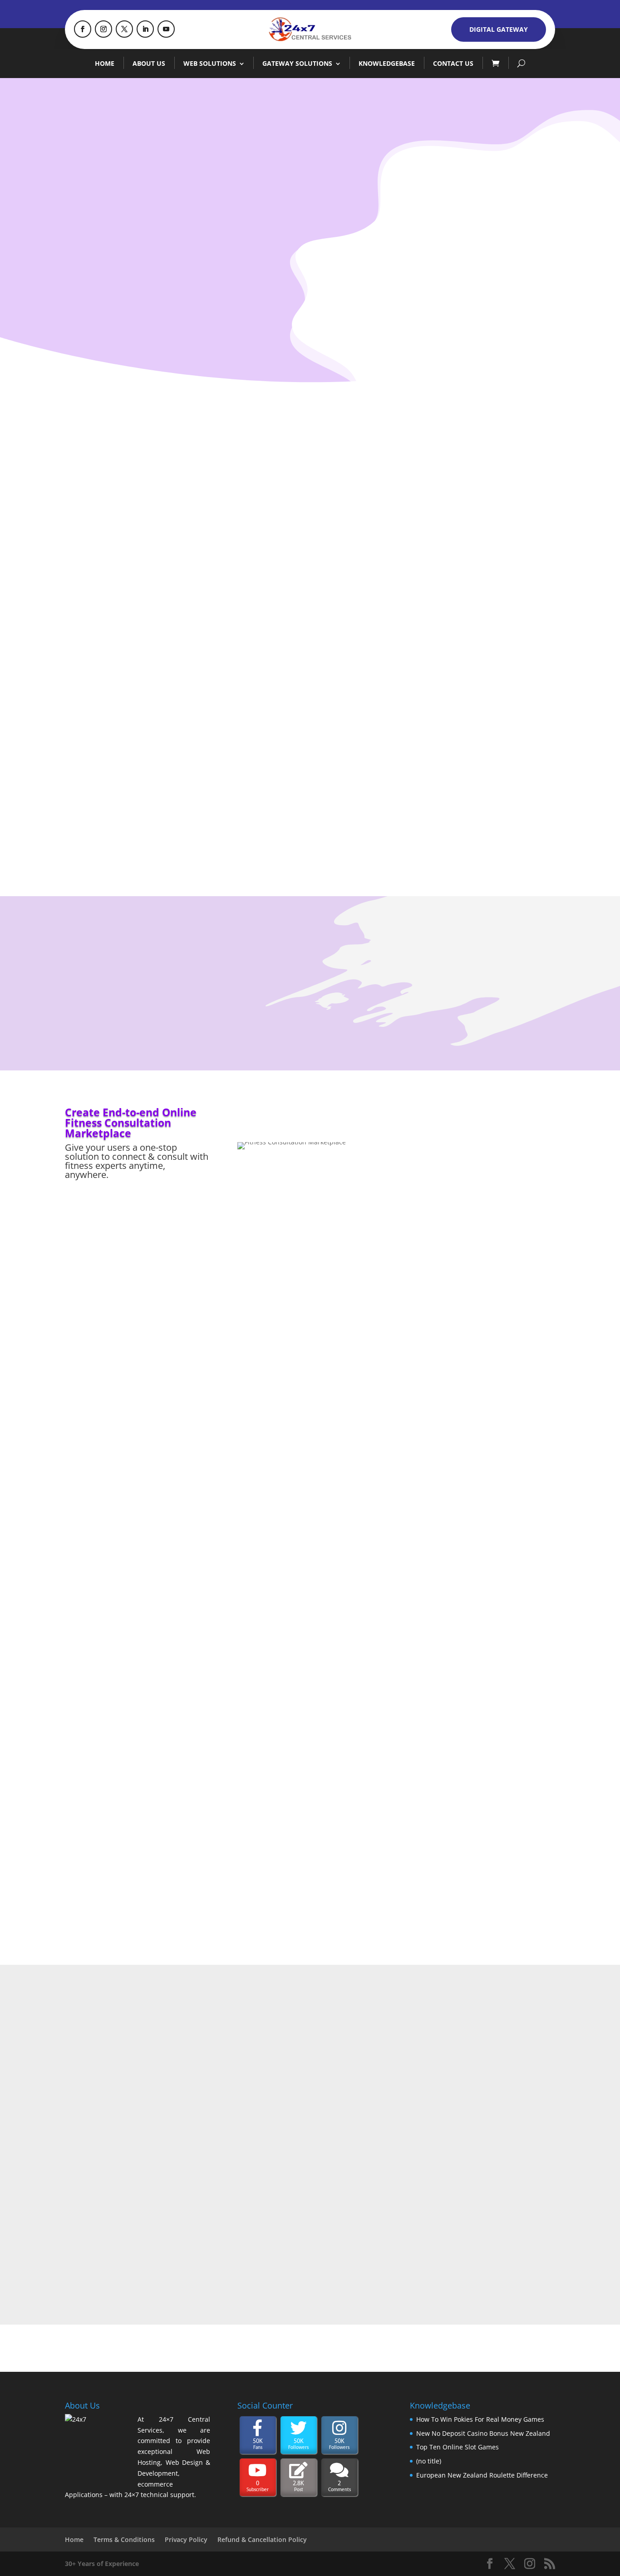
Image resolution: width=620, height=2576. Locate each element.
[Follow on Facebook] (83, 29)
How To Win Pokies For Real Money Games (480, 2419)
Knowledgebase (387, 63)
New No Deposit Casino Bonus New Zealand (483, 2433)
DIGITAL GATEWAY (499, 29)
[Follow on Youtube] (166, 29)
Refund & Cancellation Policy (262, 2539)
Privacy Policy (186, 2539)
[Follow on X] (124, 29)
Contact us (453, 63)
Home (105, 63)
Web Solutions (210, 63)
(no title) (429, 2461)
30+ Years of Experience (102, 2564)
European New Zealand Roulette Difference (482, 2475)
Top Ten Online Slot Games (458, 2447)
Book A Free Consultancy (181, 267)
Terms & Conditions (124, 2539)
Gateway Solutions (297, 63)
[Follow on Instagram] (103, 29)
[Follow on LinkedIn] (145, 29)
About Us (149, 63)
